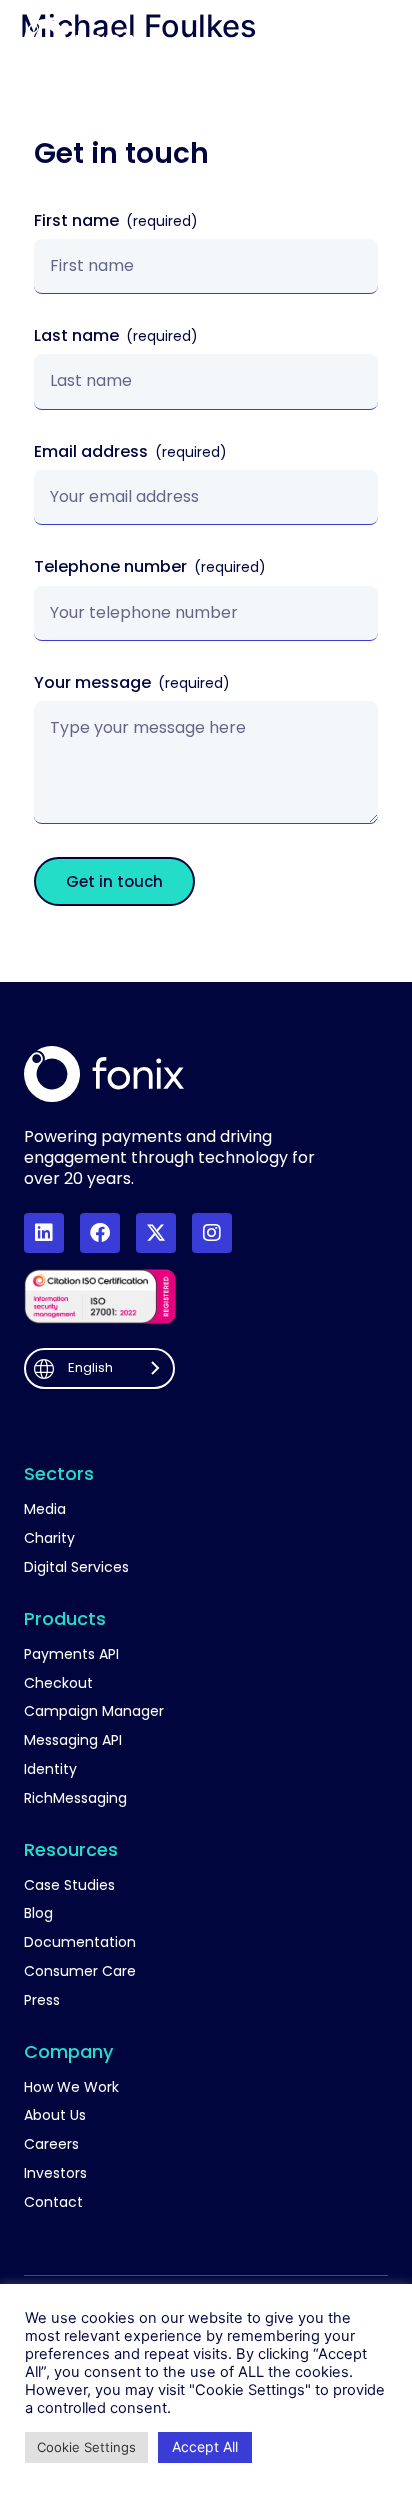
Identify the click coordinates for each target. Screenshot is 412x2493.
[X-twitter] (156, 1233)
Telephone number (112, 567)
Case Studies (69, 1885)
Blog (38, 1913)
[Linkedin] (44, 1233)
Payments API (71, 1654)
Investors (55, 2173)
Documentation (80, 1942)
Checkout (58, 1683)
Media (45, 1509)
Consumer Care (80, 1971)
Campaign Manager (94, 1711)
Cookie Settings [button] (86, 2447)
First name (78, 221)
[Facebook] (100, 1233)
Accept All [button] (205, 2446)
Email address (93, 452)
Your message (94, 683)
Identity (50, 1769)
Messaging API (73, 1740)
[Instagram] (212, 1233)
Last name (78, 336)
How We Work (71, 2087)
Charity (49, 1538)
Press (42, 2000)
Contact (53, 2202)
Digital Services (76, 1567)
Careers (51, 2144)
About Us (55, 2115)
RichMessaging (75, 1798)
